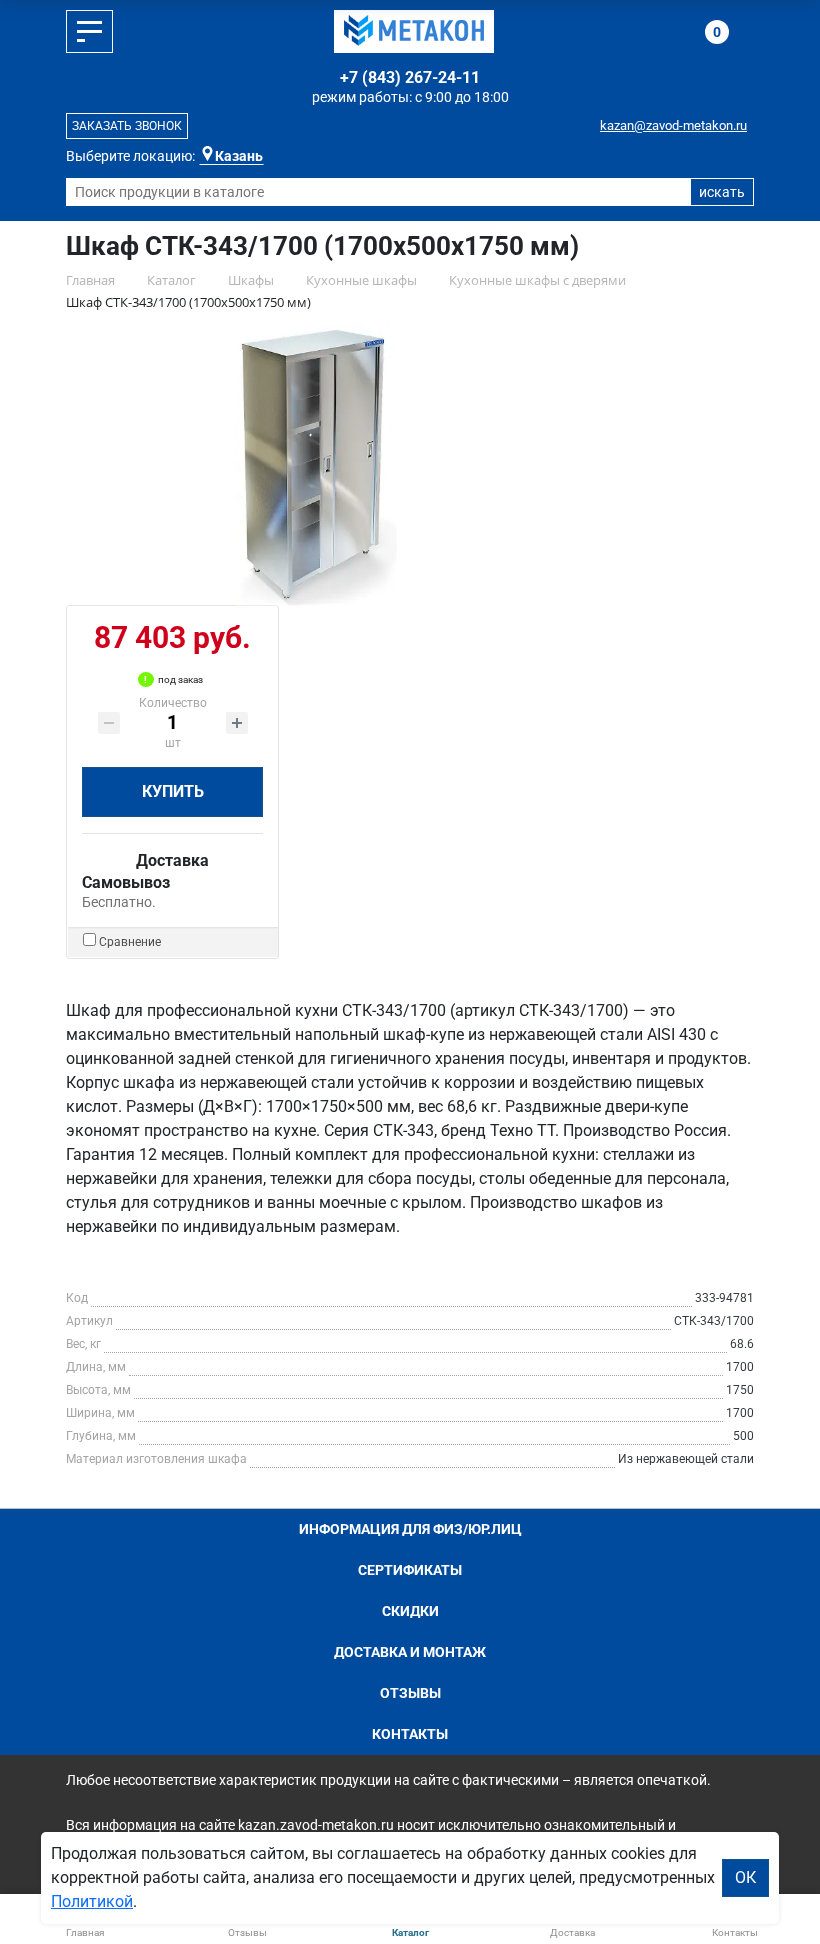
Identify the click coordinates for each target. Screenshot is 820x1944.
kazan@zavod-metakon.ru (673, 125)
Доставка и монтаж (410, 1652)
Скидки (410, 1611)
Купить (173, 791)
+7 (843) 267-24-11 (410, 77)
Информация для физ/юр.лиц (410, 1529)
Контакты (410, 1734)
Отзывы (410, 1693)
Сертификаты (410, 1570)
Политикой (92, 1901)
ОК (745, 1877)
